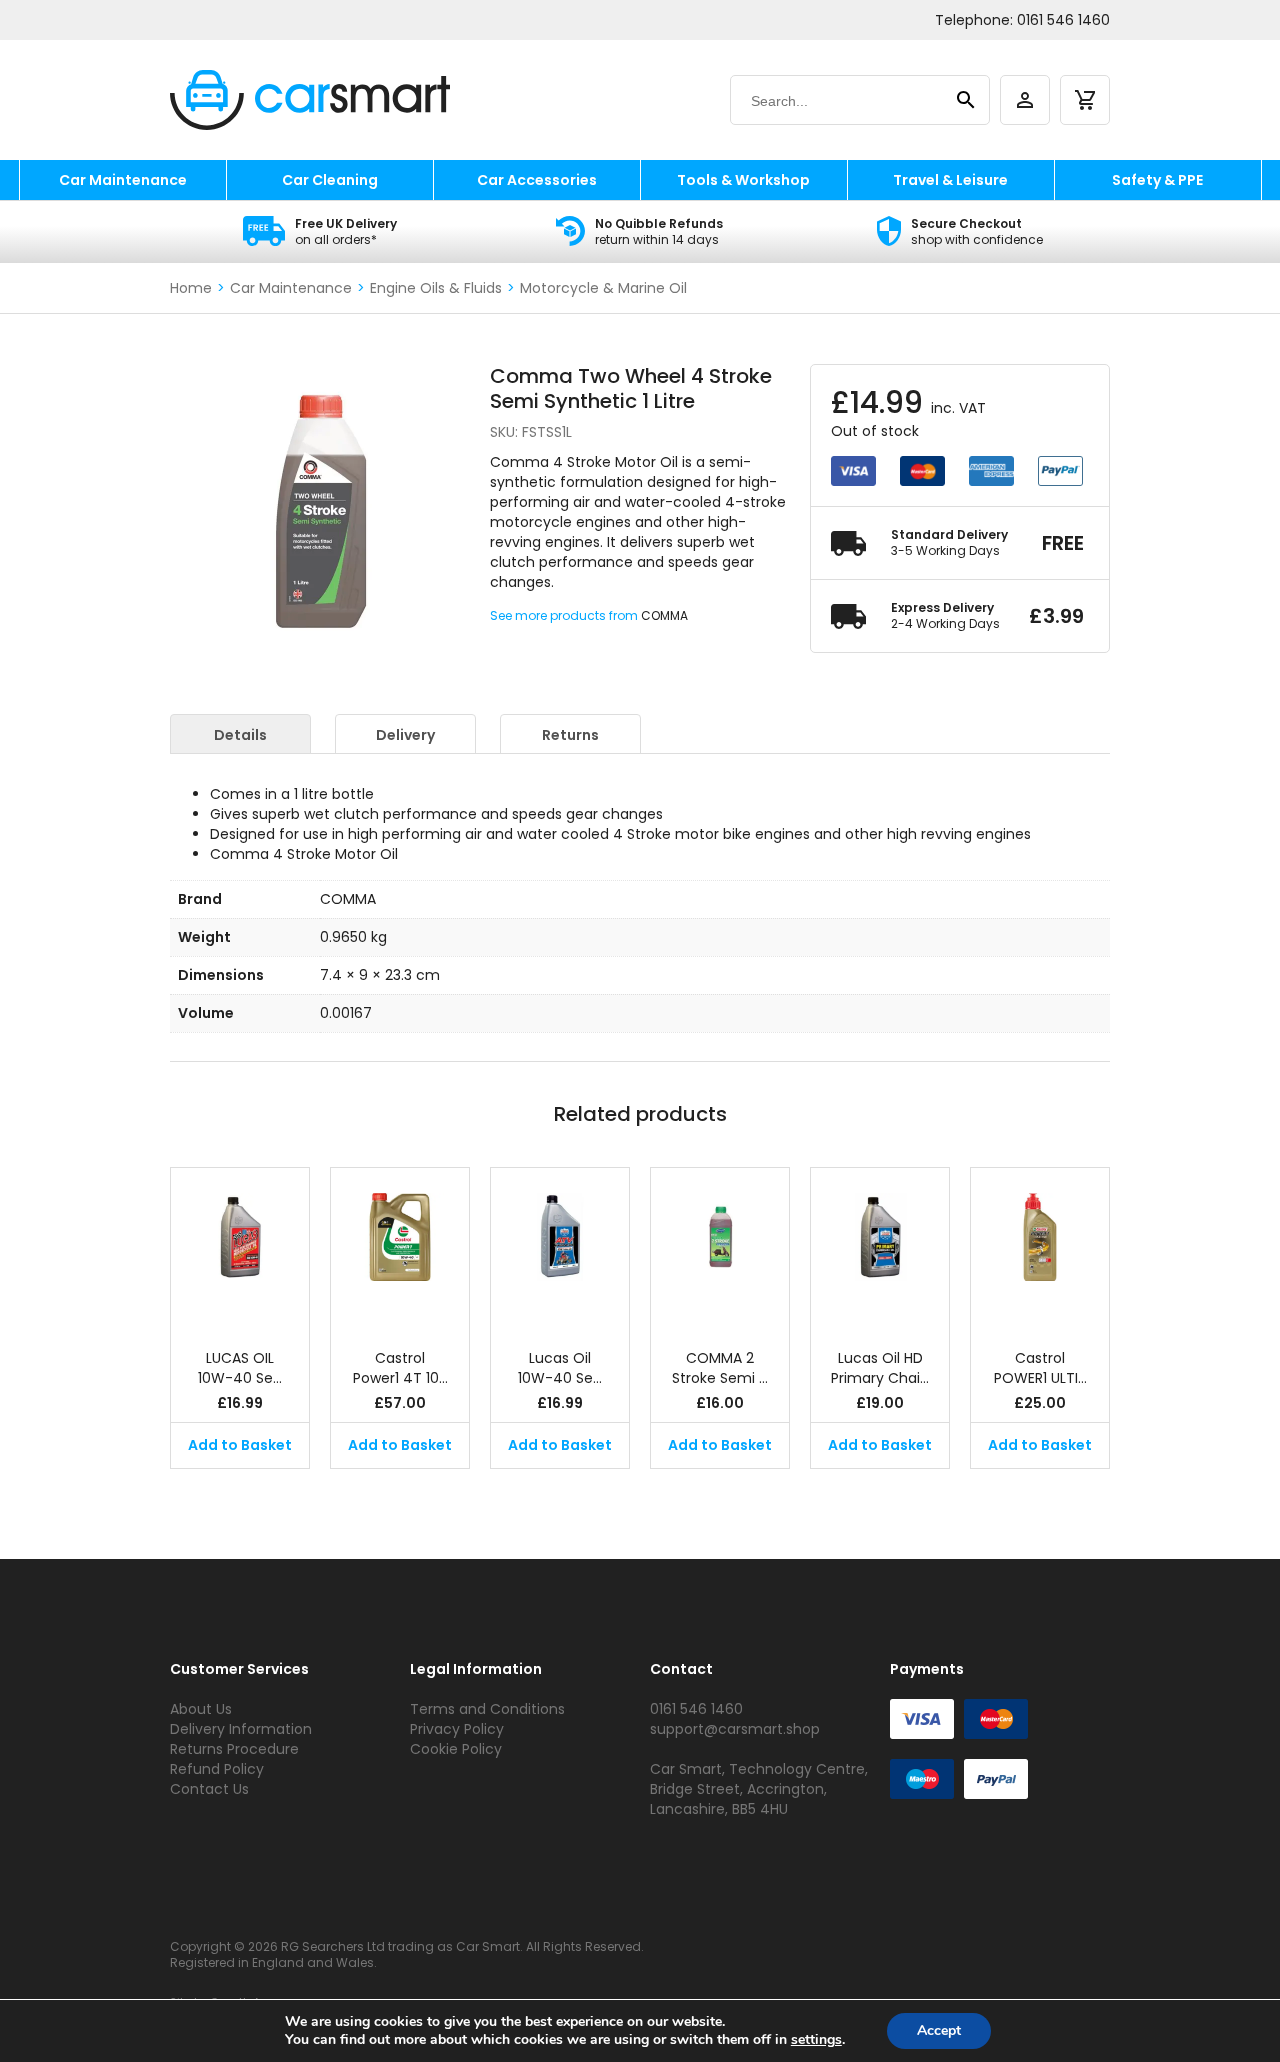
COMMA (664, 615)
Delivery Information (241, 1729)
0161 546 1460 (1063, 20)
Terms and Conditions (487, 1709)
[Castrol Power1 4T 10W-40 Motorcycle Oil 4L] (400, 1248)
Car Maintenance (123, 180)
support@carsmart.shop (735, 1729)
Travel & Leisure (950, 180)
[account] (1025, 100)
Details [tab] (240, 735)
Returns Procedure (234, 1749)
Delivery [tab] (405, 735)
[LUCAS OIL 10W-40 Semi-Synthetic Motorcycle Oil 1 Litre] (240, 1248)
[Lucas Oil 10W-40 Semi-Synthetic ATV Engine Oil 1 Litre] (560, 1248)
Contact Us (209, 1789)
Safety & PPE (1157, 180)
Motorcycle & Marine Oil (603, 288)
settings (816, 2040)
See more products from (565, 615)
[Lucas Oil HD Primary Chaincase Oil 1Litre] (880, 1248)
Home (191, 288)
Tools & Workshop (743, 180)
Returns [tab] (570, 735)
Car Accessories (537, 180)
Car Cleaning (330, 180)
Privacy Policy (457, 1729)
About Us (201, 1709)
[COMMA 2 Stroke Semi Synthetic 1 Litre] (720, 1248)
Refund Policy (217, 1769)
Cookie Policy (456, 1749)
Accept (939, 2030)
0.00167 (346, 1013)
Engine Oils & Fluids (436, 288)
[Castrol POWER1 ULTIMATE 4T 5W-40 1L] (1040, 1248)
